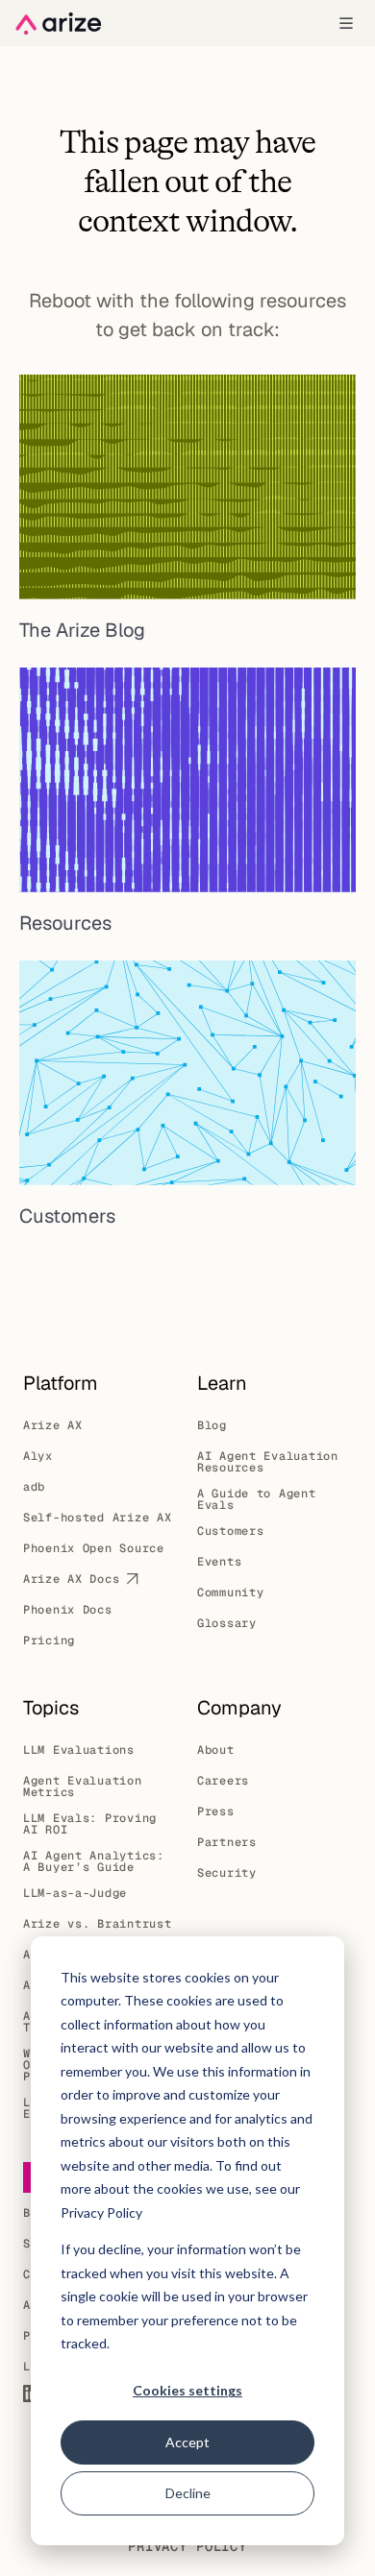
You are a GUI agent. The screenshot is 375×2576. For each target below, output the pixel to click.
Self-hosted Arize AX (97, 1518)
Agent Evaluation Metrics (83, 1786)
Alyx (38, 1456)
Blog (212, 1425)
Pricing (49, 1640)
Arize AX (53, 1425)
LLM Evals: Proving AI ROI (90, 1824)
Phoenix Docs (68, 1610)
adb (34, 1487)
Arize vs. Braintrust (97, 1924)
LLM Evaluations (79, 1750)
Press (216, 1811)
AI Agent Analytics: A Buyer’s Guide (94, 1861)
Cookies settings (187, 2390)
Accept (187, 2442)
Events (219, 1562)
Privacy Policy (187, 2546)
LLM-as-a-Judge (75, 1893)
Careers (223, 1781)
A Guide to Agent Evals (257, 1499)
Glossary (227, 1623)
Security (227, 1873)
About (216, 1750)
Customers (230, 1531)
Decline (188, 2493)
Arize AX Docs (71, 1579)
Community (230, 1592)
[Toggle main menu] (346, 23)
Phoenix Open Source (94, 1548)
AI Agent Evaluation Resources (268, 1462)
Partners (227, 1842)
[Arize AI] (59, 24)
